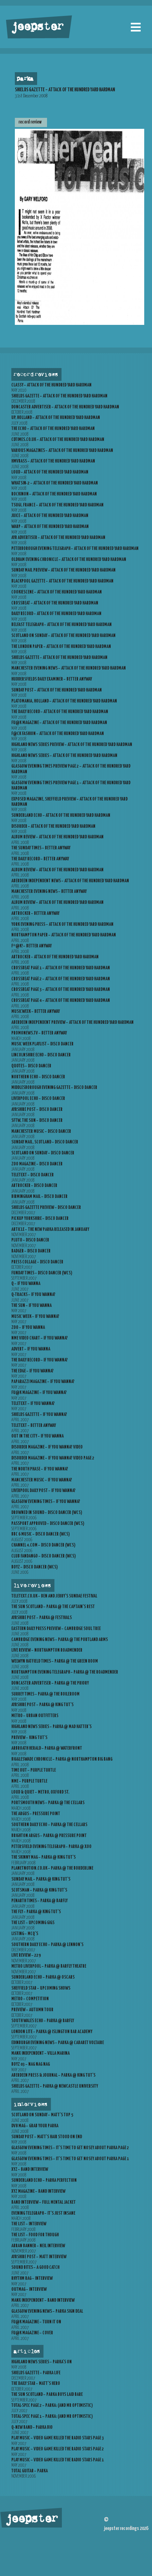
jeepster (37, 27)
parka (25, 79)
